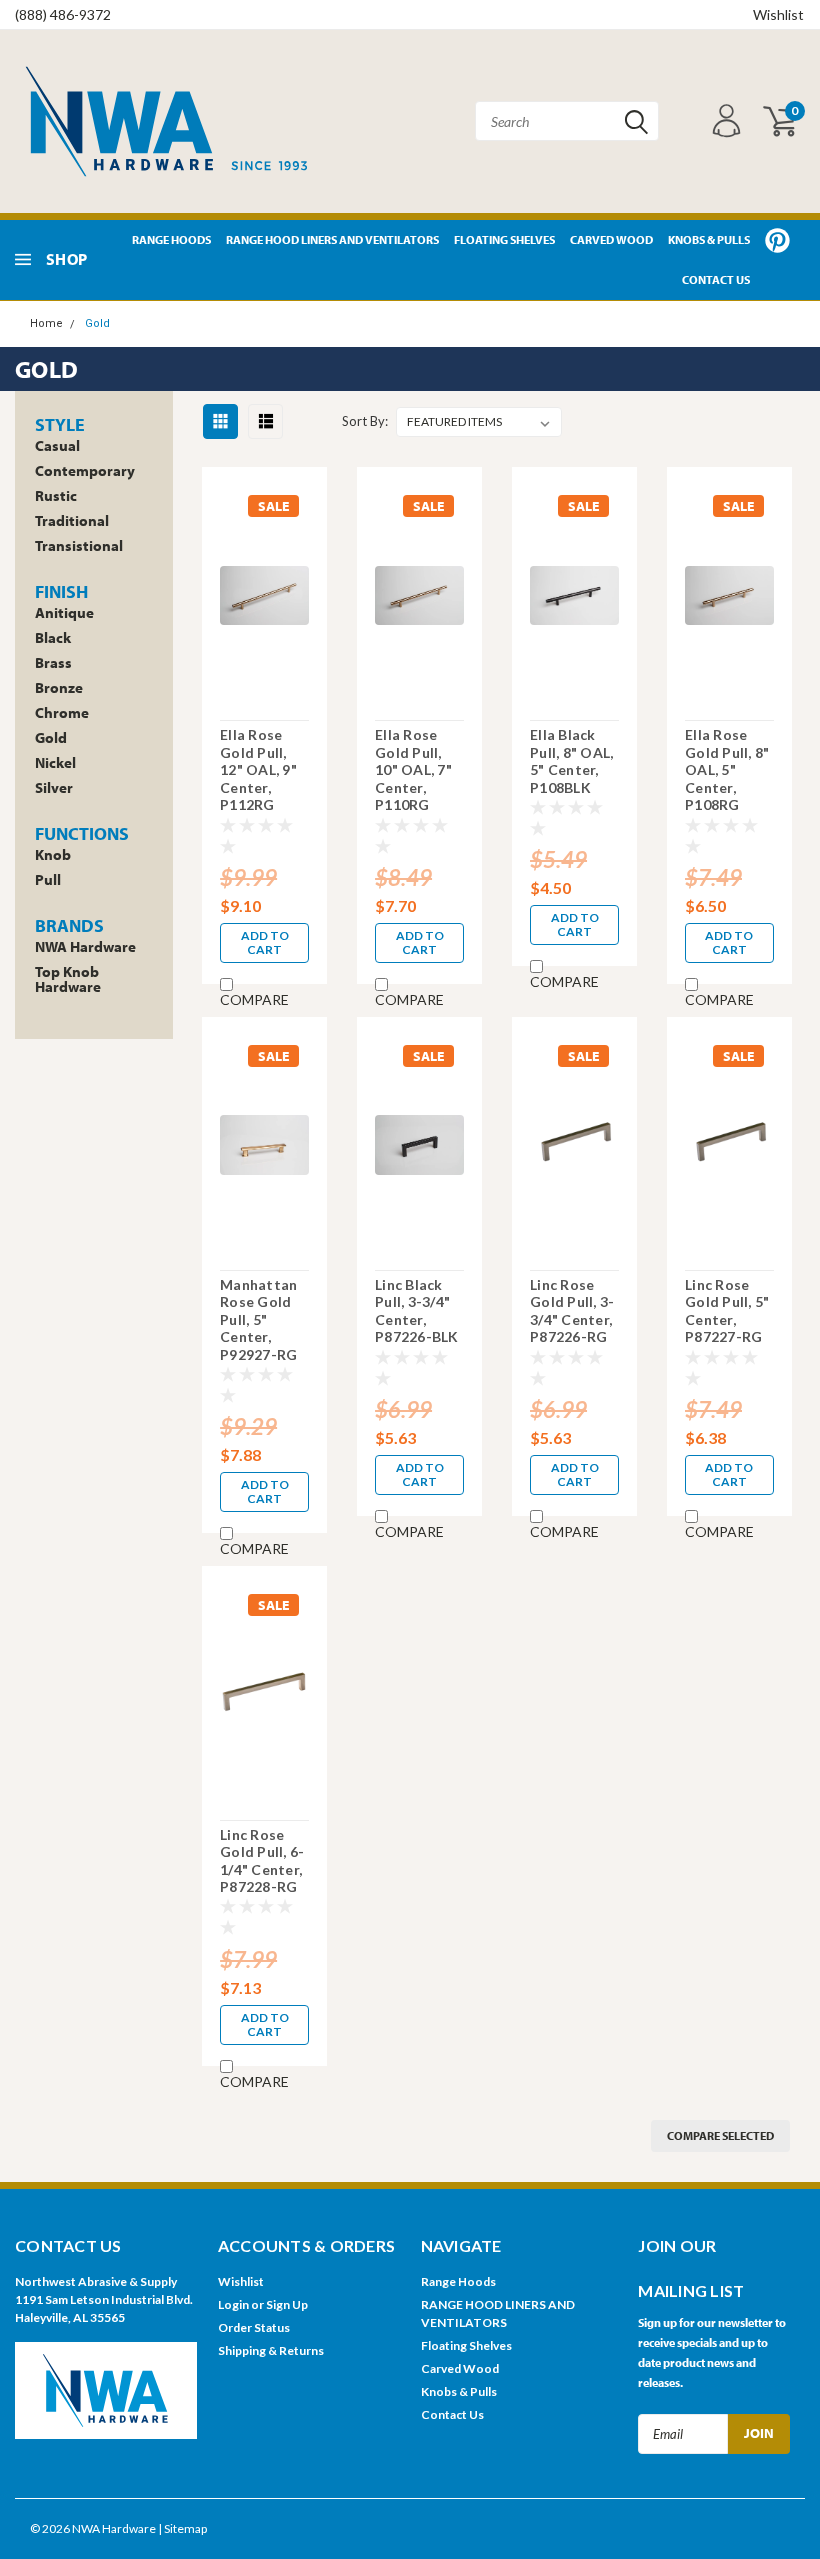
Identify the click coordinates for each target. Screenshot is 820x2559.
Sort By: (365, 421)
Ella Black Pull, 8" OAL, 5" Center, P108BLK (571, 761)
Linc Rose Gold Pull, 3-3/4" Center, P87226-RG (572, 1311)
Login (233, 2304)
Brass (53, 662)
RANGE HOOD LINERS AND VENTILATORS (332, 239)
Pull (48, 879)
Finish (61, 591)
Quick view (265, 593)
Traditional (72, 520)
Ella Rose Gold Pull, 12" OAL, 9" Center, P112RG (258, 769)
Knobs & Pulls (709, 239)
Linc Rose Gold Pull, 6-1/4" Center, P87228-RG (262, 1861)
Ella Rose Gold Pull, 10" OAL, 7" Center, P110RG (413, 769)
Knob (53, 854)
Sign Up (287, 2304)
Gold (97, 323)
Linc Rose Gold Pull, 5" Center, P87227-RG (727, 1311)
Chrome (62, 712)
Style (60, 424)
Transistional (79, 545)
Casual (57, 445)
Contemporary (85, 470)
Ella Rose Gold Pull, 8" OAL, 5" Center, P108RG (727, 769)
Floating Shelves (504, 239)
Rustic (56, 495)
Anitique (64, 612)
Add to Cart (265, 942)
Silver (54, 787)
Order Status (254, 2327)
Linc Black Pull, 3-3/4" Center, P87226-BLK (417, 1311)
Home (46, 323)
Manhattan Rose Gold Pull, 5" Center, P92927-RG (258, 1319)
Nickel (55, 762)
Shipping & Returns (271, 2350)
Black (53, 637)
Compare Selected (720, 2135)
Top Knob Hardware (68, 979)
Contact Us (716, 279)
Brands (69, 925)
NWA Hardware (85, 946)
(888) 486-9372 (63, 14)
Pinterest (777, 240)
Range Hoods (171, 239)
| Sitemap (182, 2528)
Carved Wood (611, 239)
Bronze (59, 687)
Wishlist (778, 14)
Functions (82, 833)
